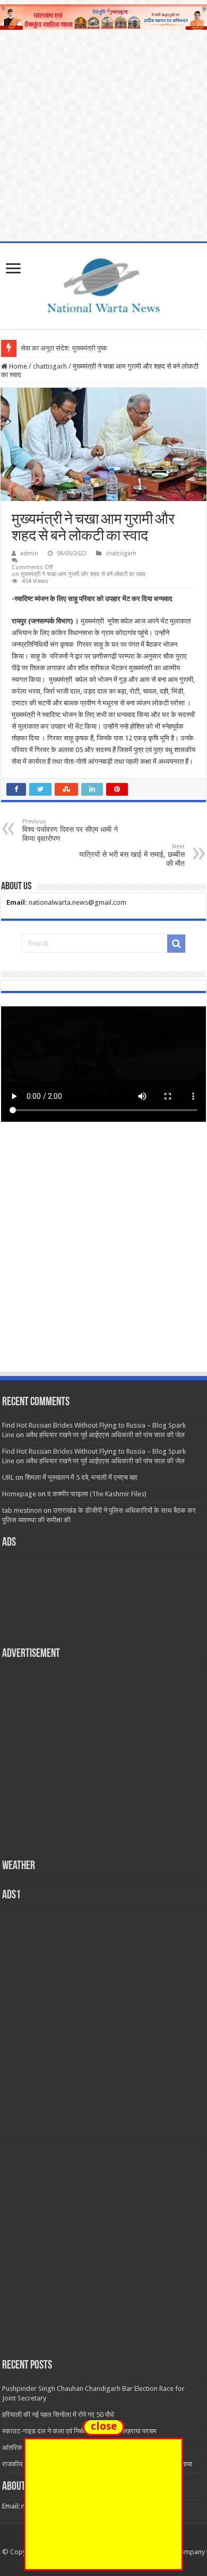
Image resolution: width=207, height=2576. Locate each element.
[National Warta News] (103, 284)
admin (29, 553)
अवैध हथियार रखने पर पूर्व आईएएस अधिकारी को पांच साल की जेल (105, 1435)
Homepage (19, 1494)
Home (17, 366)
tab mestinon (22, 1510)
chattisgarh (50, 366)
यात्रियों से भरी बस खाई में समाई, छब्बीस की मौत (132, 855)
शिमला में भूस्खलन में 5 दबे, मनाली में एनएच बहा (81, 1477)
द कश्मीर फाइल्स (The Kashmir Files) (97, 1494)
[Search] (176, 944)
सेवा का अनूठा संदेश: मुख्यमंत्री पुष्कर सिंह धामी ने (80, 348)
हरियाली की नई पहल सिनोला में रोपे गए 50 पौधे (58, 2415)
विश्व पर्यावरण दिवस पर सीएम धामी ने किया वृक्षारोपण (70, 830)
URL (8, 1477)
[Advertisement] (103, 1257)
